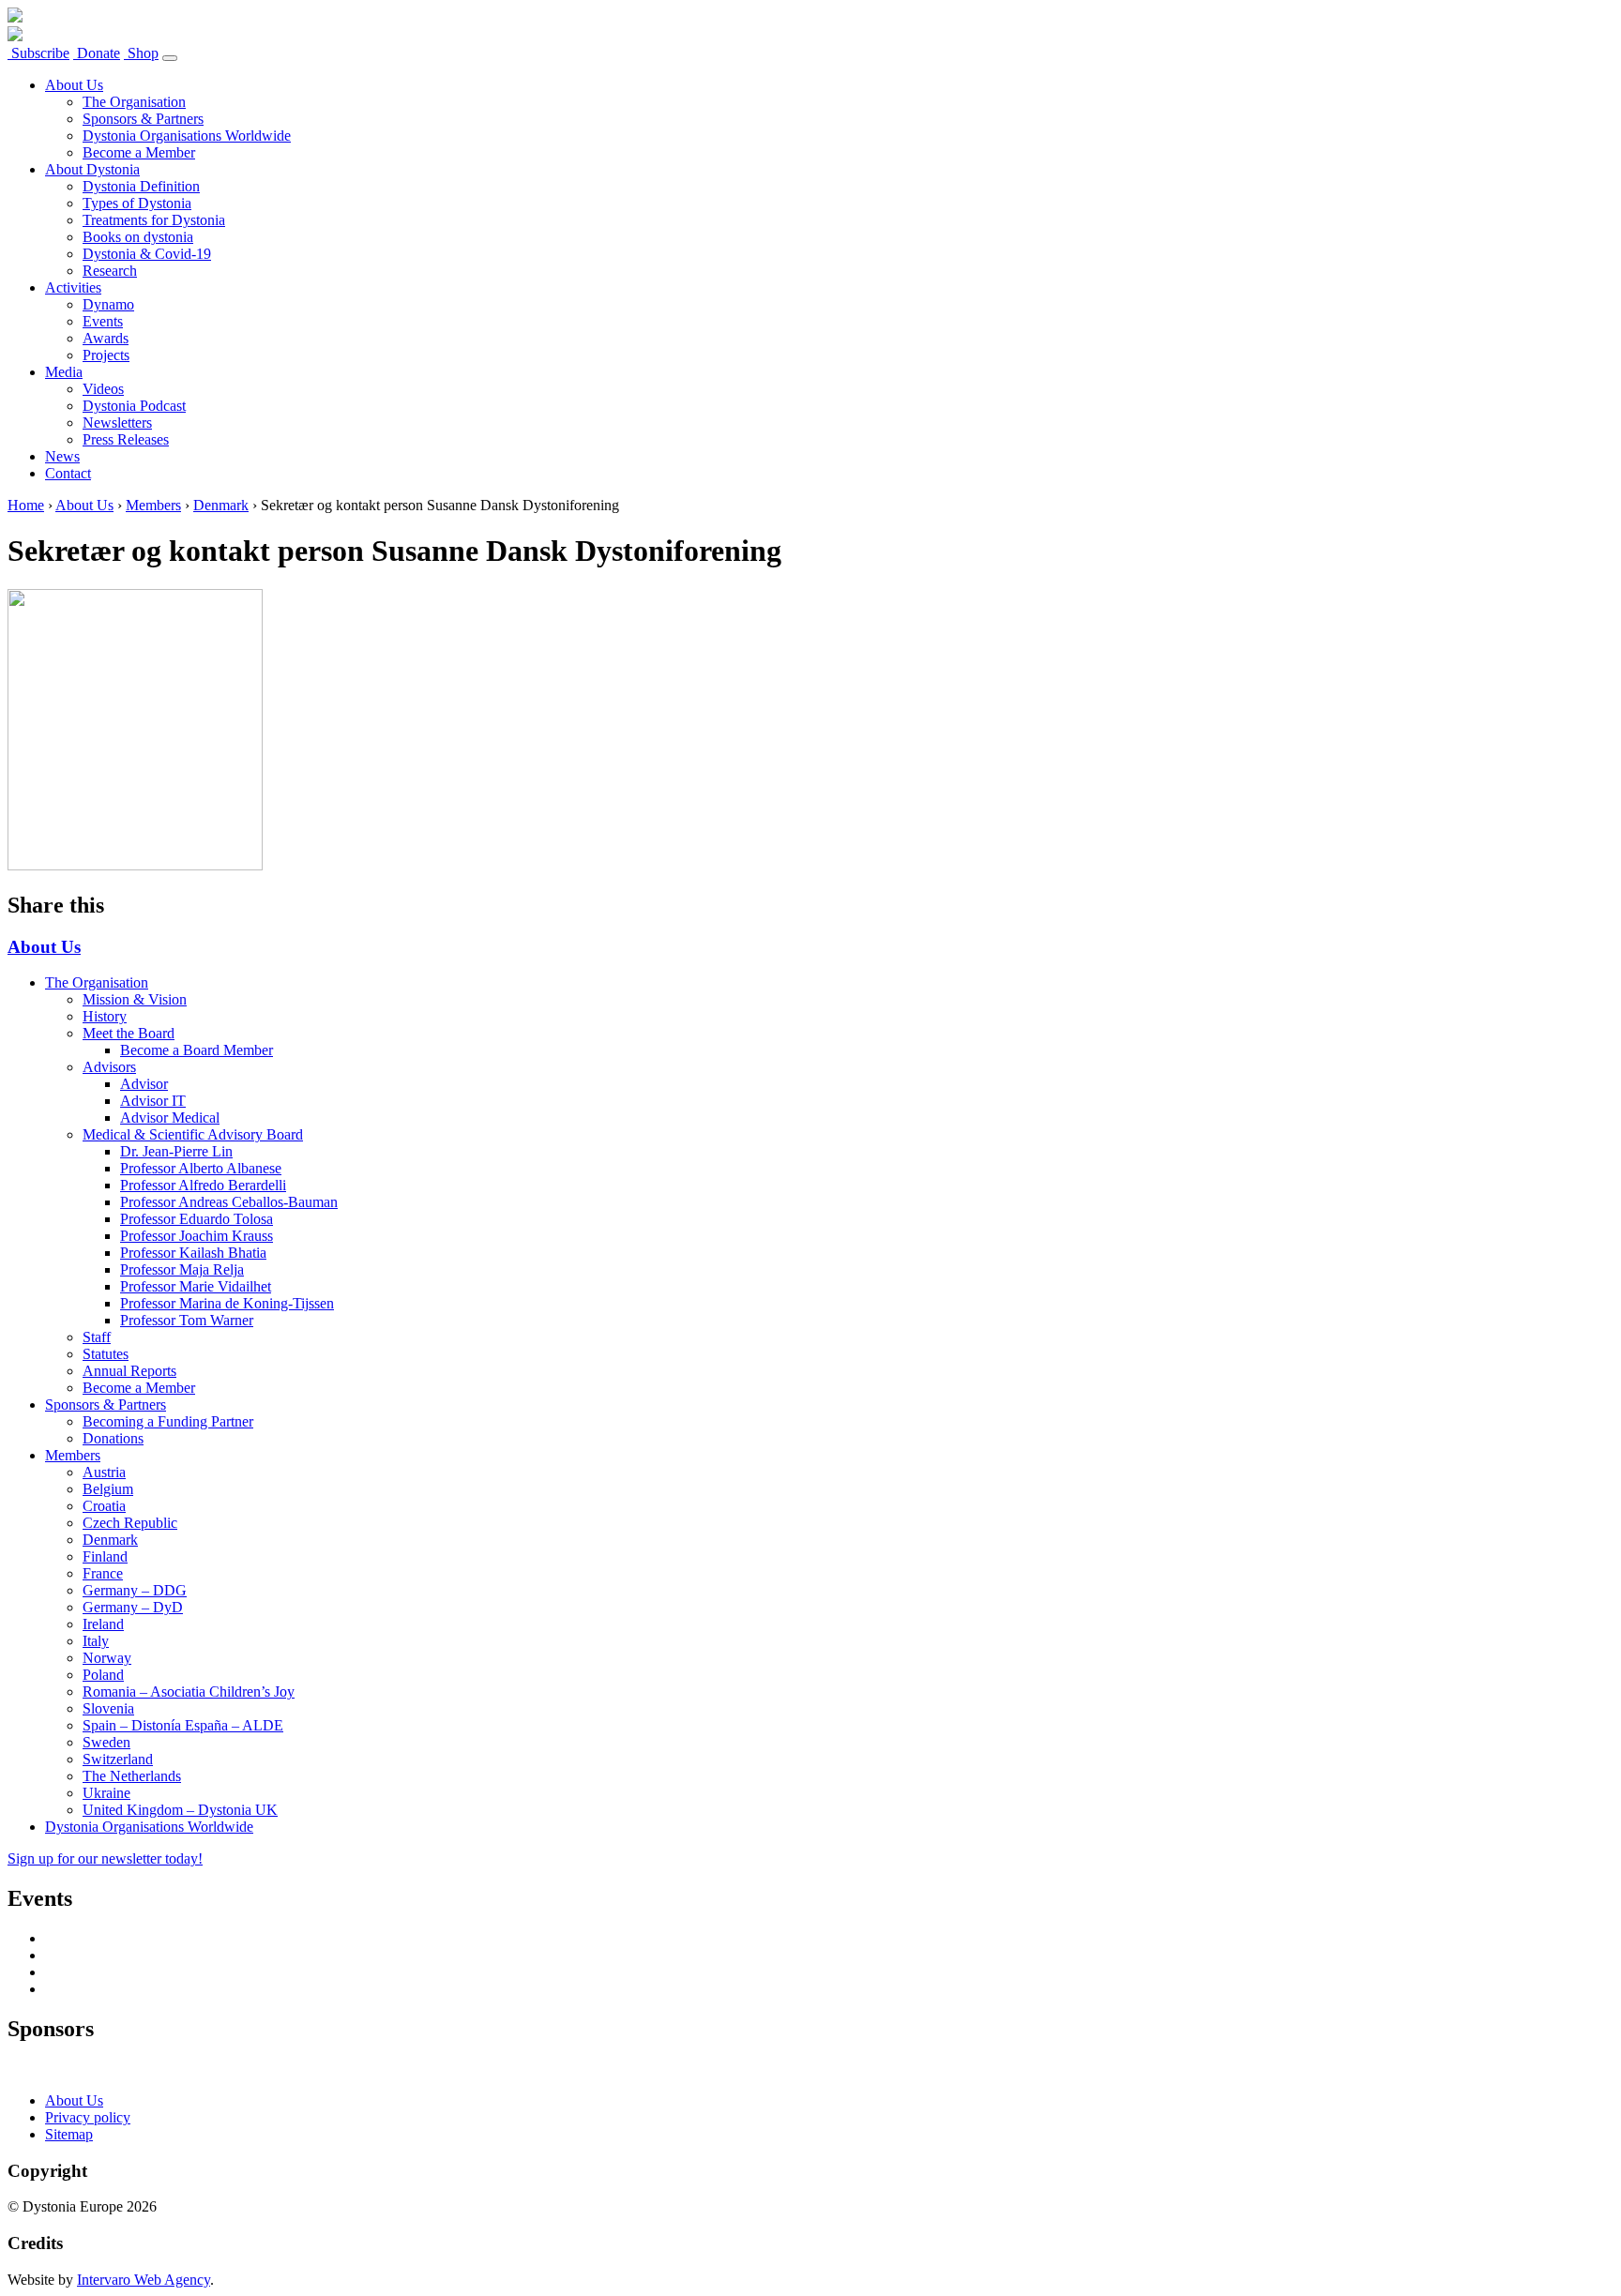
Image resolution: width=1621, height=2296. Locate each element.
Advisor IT (153, 1101)
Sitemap (69, 2134)
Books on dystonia (138, 237)
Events (103, 321)
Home (26, 505)
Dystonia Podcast (134, 406)
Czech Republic (130, 1523)
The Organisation (134, 102)
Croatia (104, 1506)
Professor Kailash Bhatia (193, 1253)
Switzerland (118, 1759)
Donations (113, 1438)
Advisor (144, 1084)
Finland (105, 1556)
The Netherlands (132, 1776)
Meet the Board (129, 1033)
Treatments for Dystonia (154, 220)
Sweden (106, 1742)
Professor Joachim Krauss (197, 1236)
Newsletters (117, 423)
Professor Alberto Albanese (201, 1168)
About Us (74, 85)
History (105, 1016)
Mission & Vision (135, 999)
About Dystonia (92, 169)
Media (64, 372)
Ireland (103, 1624)
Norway (107, 1658)
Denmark (221, 505)
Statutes (106, 1354)
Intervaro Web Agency (144, 2280)
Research (110, 271)
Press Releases (126, 439)
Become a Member (139, 152)
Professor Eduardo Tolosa (197, 1219)
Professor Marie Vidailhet (196, 1286)
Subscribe (38, 53)
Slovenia (108, 1708)
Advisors (109, 1067)
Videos (103, 389)
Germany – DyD (133, 1607)
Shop (141, 53)
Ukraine (106, 1793)
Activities (73, 287)
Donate (97, 53)
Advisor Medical (170, 1118)
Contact (68, 473)
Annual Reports (129, 1371)
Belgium (108, 1489)
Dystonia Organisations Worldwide (187, 136)
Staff (97, 1337)
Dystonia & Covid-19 (147, 254)
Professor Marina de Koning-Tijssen (227, 1303)
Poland (103, 1675)
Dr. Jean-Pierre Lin (176, 1151)
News (62, 456)
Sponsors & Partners (143, 119)
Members (153, 505)
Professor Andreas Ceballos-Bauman (229, 1202)
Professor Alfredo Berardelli (203, 1185)
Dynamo (108, 304)
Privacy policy (88, 2117)
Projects (106, 355)
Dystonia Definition (141, 186)
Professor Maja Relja (182, 1269)
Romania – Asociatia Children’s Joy (189, 1692)
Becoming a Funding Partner (168, 1421)
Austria (104, 1472)
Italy (96, 1641)
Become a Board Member (197, 1050)
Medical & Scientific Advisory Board (193, 1134)
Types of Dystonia (137, 203)
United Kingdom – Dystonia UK (180, 1810)
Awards (106, 338)
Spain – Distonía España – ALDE (183, 1725)
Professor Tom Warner (187, 1320)
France (103, 1573)
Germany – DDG (135, 1590)
